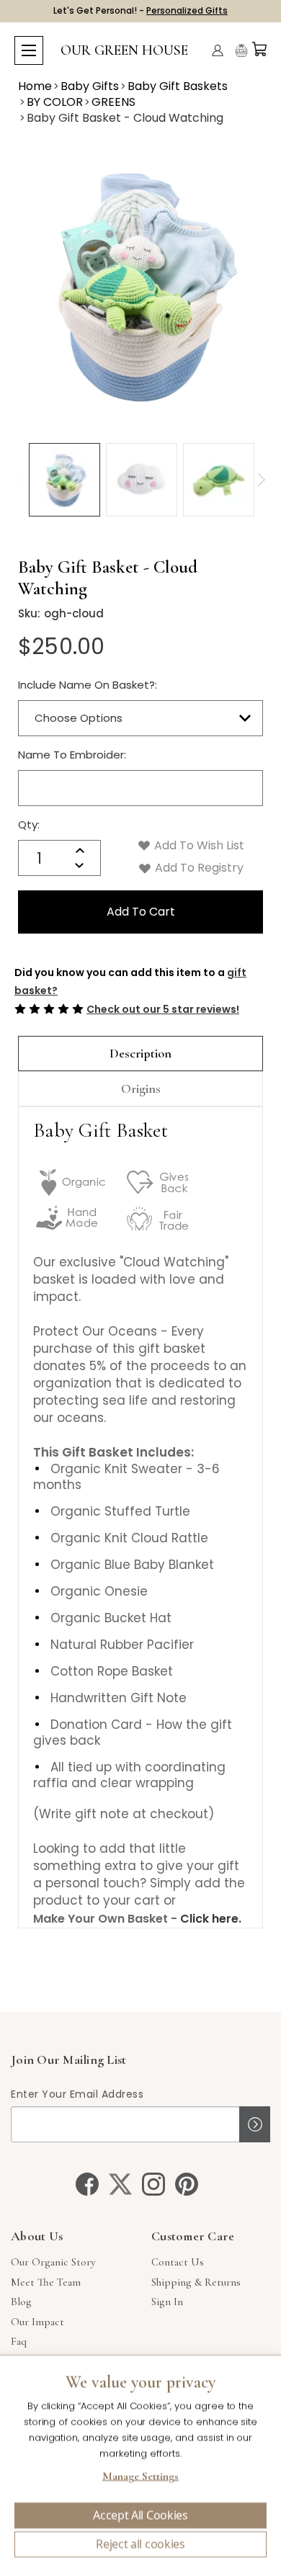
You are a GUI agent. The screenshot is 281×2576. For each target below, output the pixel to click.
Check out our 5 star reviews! (163, 1009)
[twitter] (120, 2184)
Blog (21, 2302)
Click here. (211, 1919)
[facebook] (87, 2184)
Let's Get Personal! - (140, 10)
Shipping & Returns (196, 2282)
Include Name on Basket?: (88, 685)
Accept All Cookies (140, 2515)
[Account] (218, 50)
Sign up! (255, 2124)
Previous (18, 480)
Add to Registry (198, 868)
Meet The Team (46, 2282)
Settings (140, 2478)
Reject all (140, 2544)
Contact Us (178, 2262)
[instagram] (153, 2184)
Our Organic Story (53, 2262)
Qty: (29, 824)
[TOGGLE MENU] (29, 50)
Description (140, 1053)
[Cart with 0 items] (259, 49)
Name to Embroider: (72, 755)
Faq (19, 2341)
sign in (167, 2302)
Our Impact (37, 2322)
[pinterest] (187, 2184)
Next (261, 480)
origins (141, 1088)
